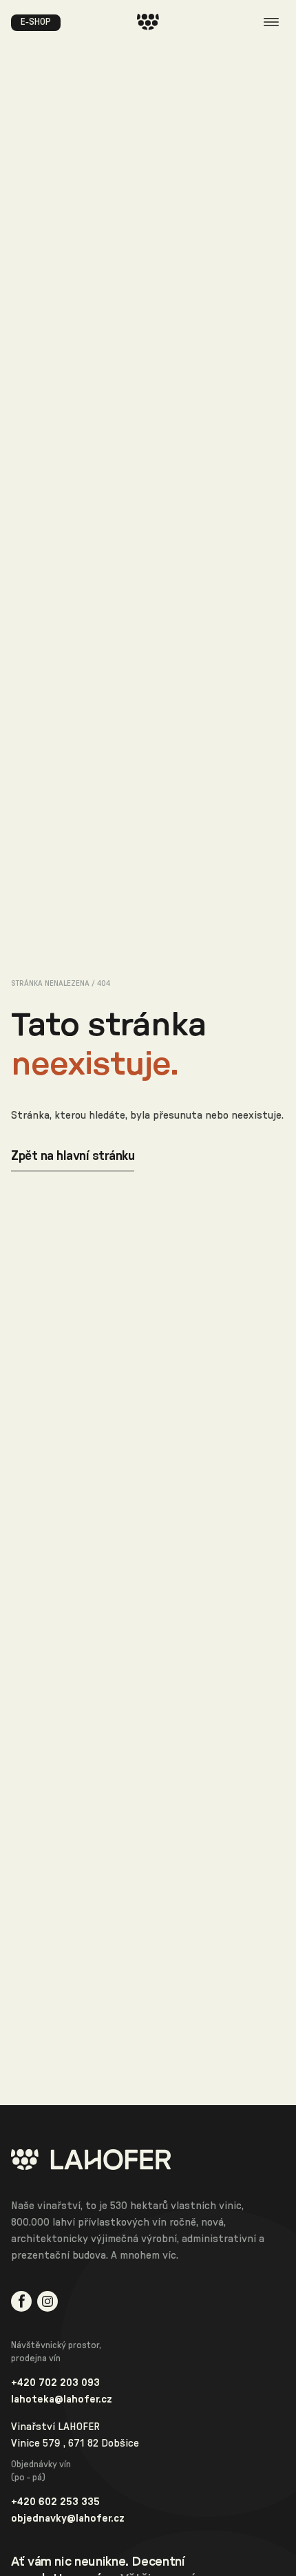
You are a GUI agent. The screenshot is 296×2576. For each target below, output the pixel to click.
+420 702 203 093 (55, 2383)
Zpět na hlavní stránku (73, 1156)
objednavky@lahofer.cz (68, 2518)
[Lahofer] (148, 2160)
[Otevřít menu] (271, 22)
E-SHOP (36, 22)
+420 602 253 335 (55, 2502)
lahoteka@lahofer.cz (62, 2399)
